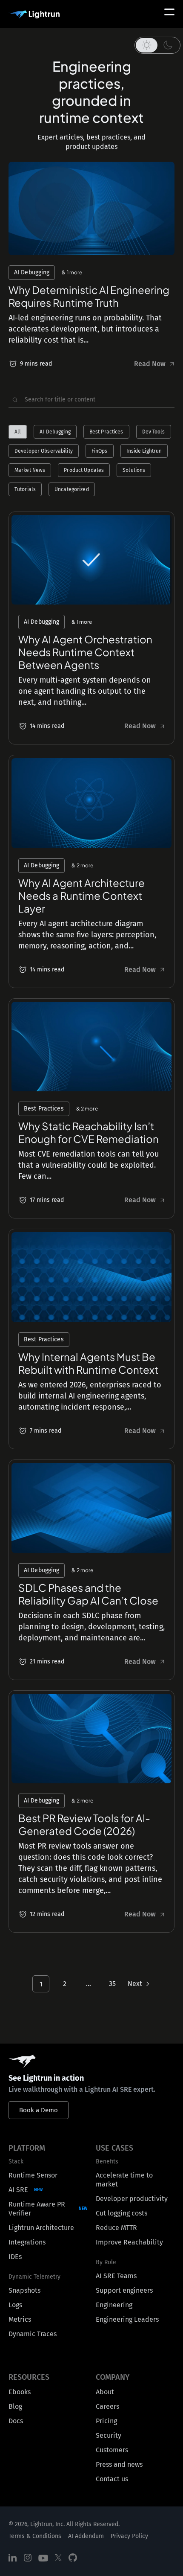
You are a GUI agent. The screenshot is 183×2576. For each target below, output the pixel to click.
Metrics (20, 2319)
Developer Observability (44, 451)
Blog (15, 2406)
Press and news (119, 2464)
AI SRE (18, 2190)
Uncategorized (72, 489)
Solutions (134, 470)
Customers (112, 2450)
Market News (30, 470)
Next (135, 1984)
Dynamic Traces (33, 2334)
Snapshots (24, 2290)
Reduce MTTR (116, 2228)
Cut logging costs (122, 2213)
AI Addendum (86, 2536)
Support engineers (124, 2290)
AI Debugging (55, 432)
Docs (16, 2421)
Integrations (27, 2242)
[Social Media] (13, 2558)
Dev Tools (154, 432)
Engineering (114, 2305)
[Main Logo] (34, 15)
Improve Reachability (129, 2242)
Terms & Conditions (35, 2536)
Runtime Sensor (33, 2175)
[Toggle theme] (157, 45)
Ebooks (20, 2392)
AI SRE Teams (116, 2276)
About (105, 2392)
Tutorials (25, 489)
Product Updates (84, 470)
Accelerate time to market (124, 2180)
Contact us (112, 2479)
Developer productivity (132, 2199)
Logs (15, 2305)
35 (112, 1984)
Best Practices (106, 432)
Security (109, 2435)
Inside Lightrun (144, 451)
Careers (107, 2406)
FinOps (100, 451)
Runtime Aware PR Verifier (37, 2209)
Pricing (106, 2421)
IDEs (15, 2257)
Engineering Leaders (127, 2319)
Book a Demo (39, 2110)
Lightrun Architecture (41, 2228)
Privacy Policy (129, 2536)
